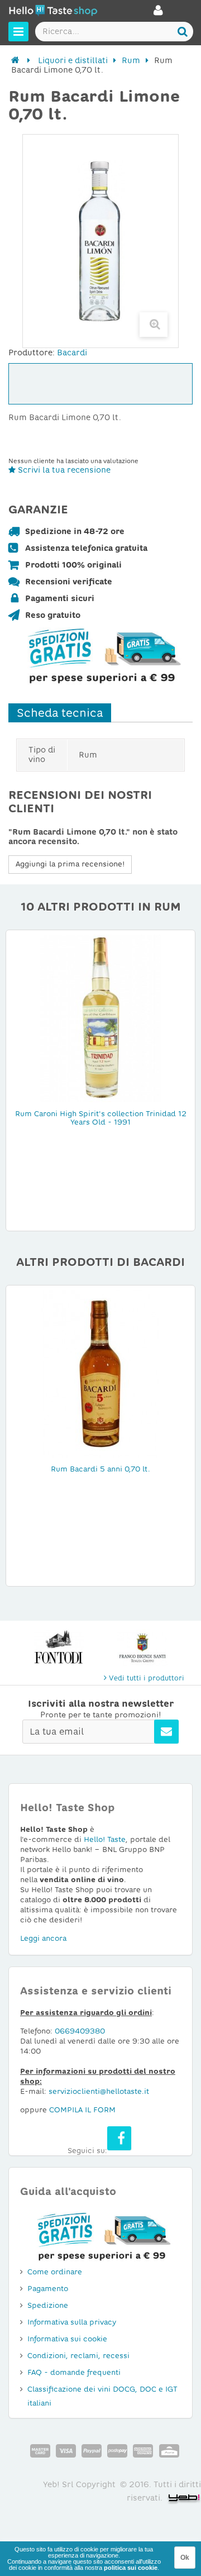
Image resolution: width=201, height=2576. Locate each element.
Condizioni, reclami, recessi (78, 2356)
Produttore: (32, 353)
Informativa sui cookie (67, 2339)
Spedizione (48, 2305)
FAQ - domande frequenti (74, 2372)
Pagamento (48, 2289)
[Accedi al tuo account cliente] (158, 13)
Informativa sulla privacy (72, 2322)
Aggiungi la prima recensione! (70, 864)
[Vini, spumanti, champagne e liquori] (15, 60)
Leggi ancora (43, 1938)
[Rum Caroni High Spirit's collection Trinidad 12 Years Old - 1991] (100, 1018)
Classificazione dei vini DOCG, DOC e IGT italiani (102, 2396)
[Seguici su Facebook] (119, 2138)
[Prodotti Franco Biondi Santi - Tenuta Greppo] (142, 1648)
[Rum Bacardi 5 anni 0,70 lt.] (100, 1373)
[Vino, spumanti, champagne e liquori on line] (53, 12)
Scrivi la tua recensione (63, 470)
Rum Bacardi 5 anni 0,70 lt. (100, 1469)
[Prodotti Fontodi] (59, 1648)
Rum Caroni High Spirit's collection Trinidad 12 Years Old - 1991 (101, 1118)
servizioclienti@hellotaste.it (99, 2091)
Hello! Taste (105, 1839)
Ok (185, 2558)
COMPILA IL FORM (82, 2110)
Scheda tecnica (60, 713)
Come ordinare (55, 2272)
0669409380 (80, 2031)
